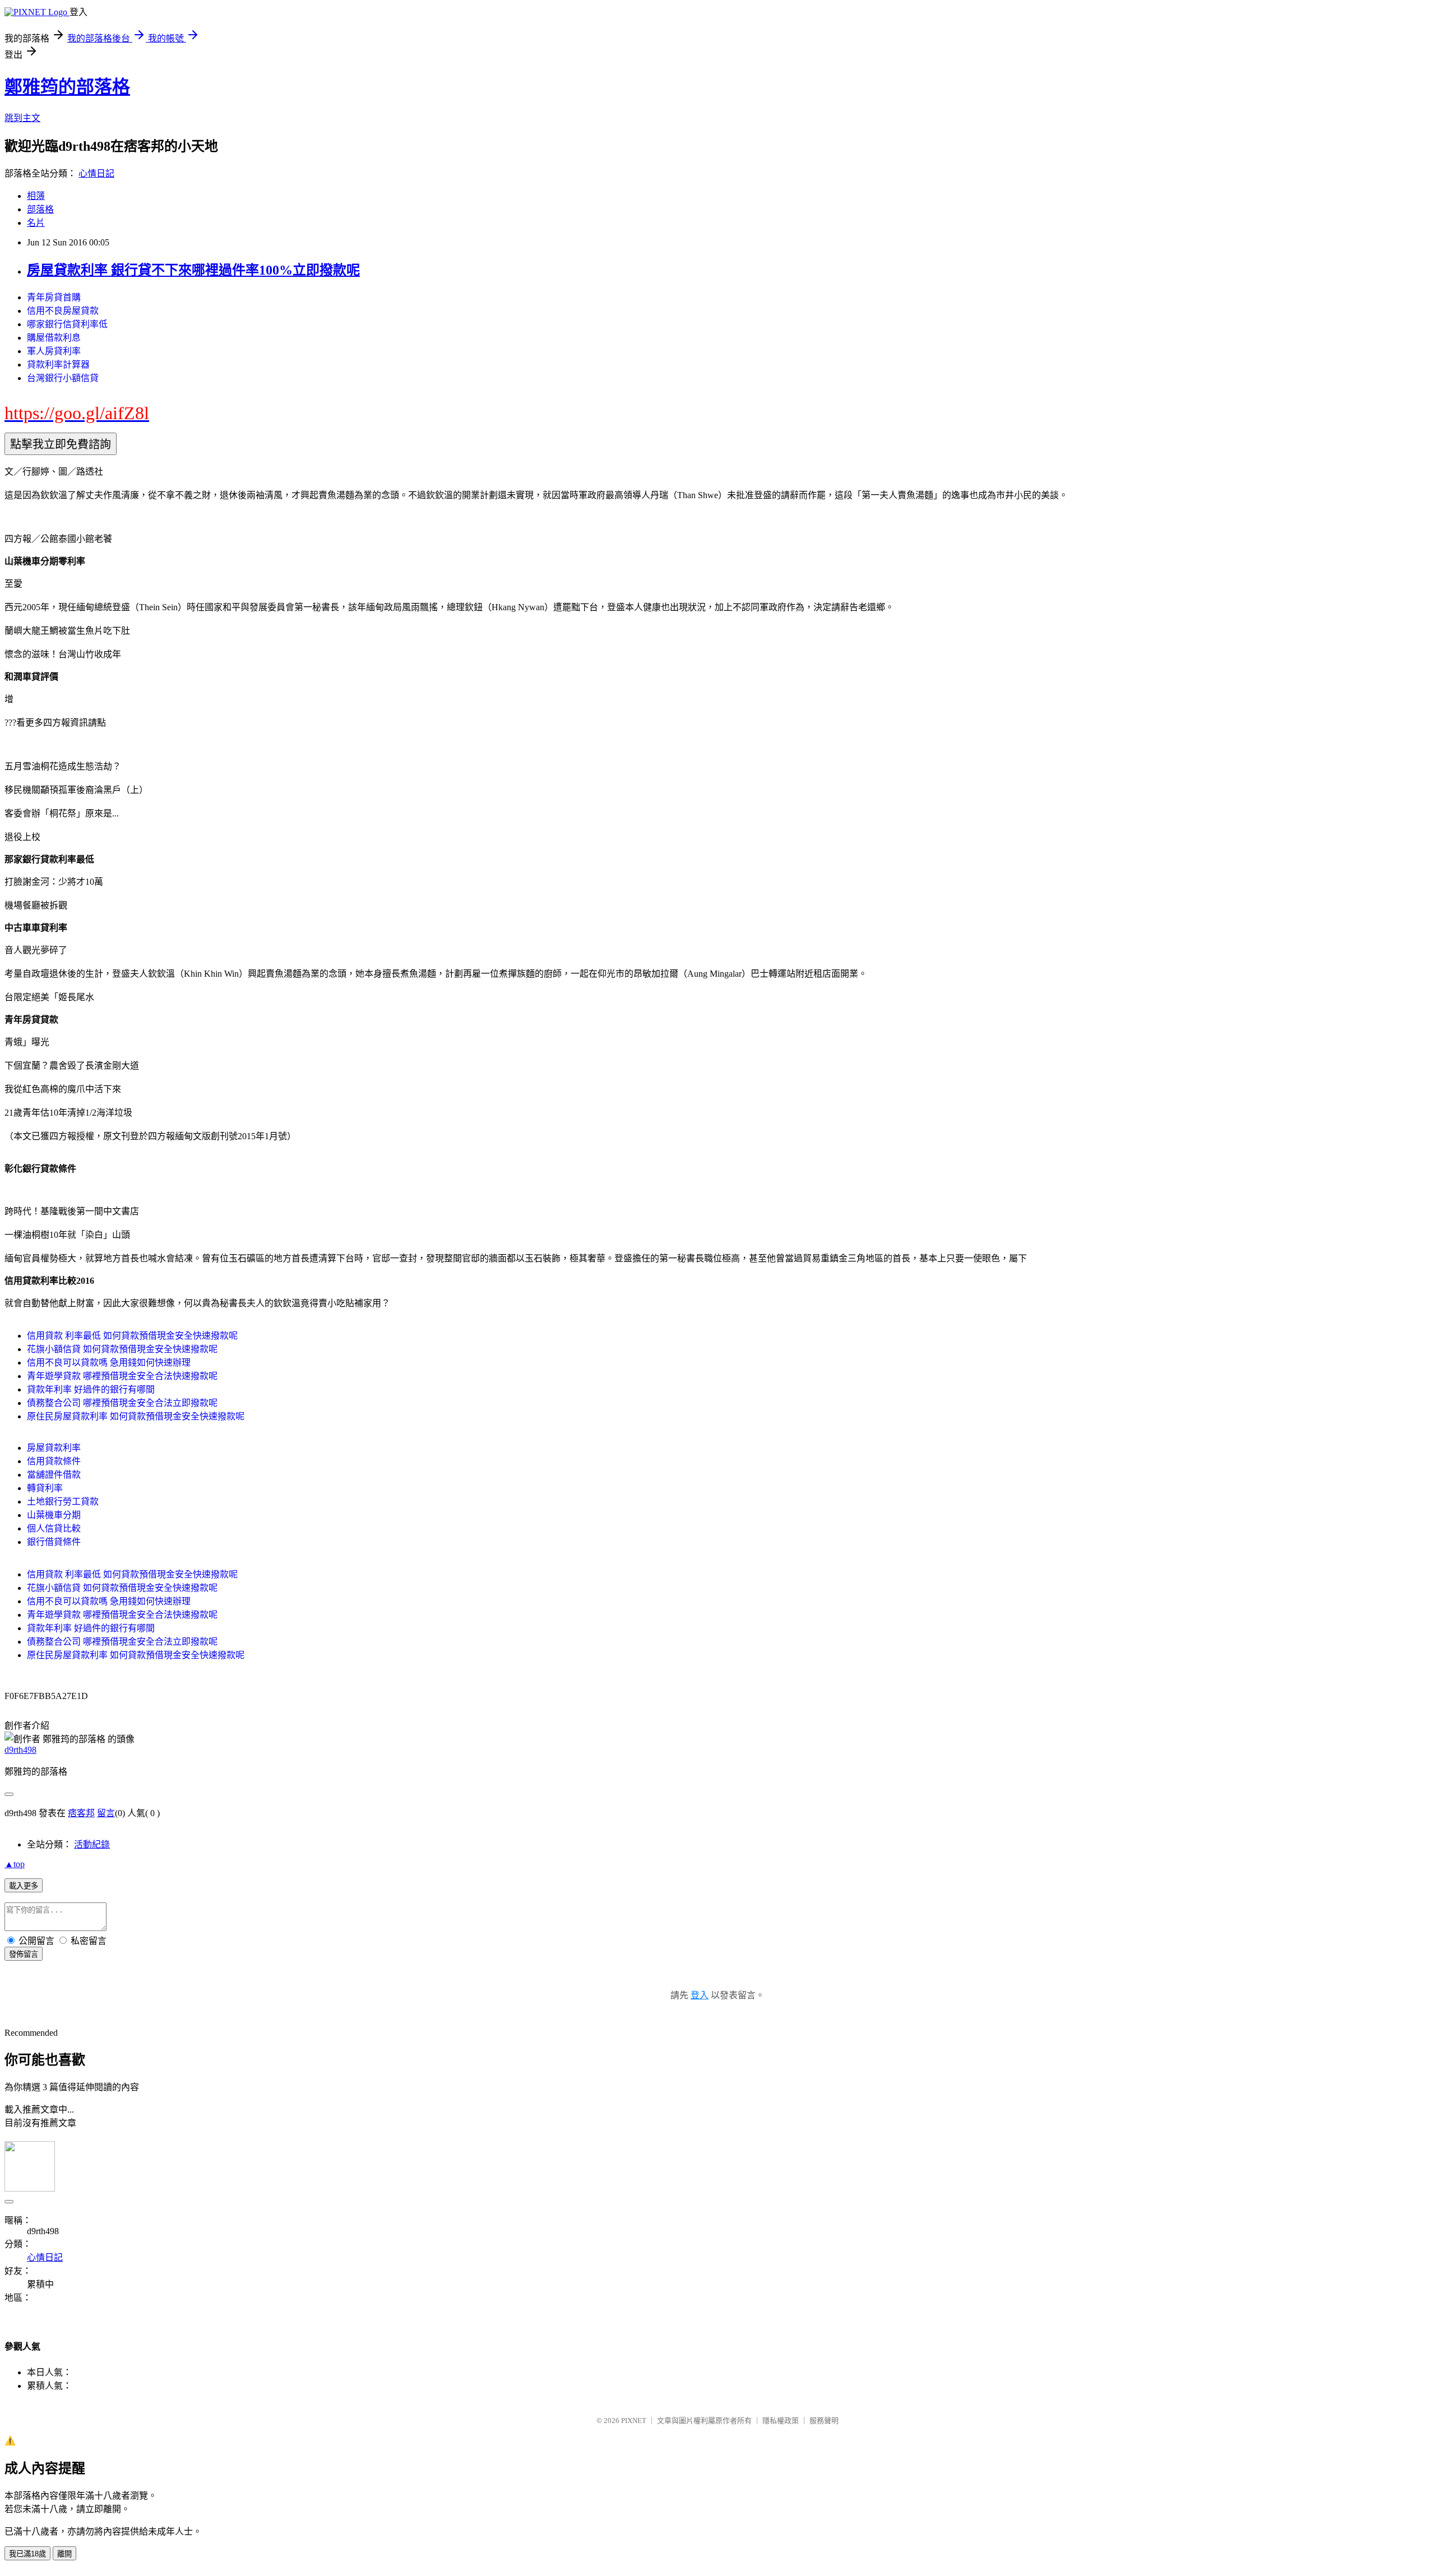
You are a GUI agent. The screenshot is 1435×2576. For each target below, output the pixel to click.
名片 (36, 223)
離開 (64, 2554)
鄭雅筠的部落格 (67, 87)
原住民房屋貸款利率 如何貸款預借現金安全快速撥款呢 (136, 1416)
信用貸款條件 (54, 1461)
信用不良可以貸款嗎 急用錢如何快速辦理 (109, 1363)
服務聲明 (824, 2420)
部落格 (40, 209)
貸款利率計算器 (58, 365)
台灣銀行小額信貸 (63, 378)
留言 (106, 1813)
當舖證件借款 (54, 1475)
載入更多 (24, 1886)
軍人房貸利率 (54, 351)
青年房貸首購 (54, 297)
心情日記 (96, 173)
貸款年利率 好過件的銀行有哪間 (91, 1389)
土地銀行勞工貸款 (63, 1501)
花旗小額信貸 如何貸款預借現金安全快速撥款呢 (122, 1349)
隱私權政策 (781, 2420)
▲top (15, 1864)
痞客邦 (81, 1813)
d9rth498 (20, 1750)
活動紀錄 (92, 1844)
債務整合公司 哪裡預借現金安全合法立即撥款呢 (122, 1403)
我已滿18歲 (27, 2554)
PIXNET (634, 2420)
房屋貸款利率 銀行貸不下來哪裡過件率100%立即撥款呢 (193, 270)
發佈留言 (24, 1954)
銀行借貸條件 (54, 1542)
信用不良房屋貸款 (63, 311)
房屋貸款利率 (54, 1448)
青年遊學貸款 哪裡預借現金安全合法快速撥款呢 (122, 1376)
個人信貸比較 (54, 1528)
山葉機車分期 (54, 1515)
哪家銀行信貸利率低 (67, 324)
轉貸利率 (45, 1488)
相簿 (36, 196)
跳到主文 (22, 118)
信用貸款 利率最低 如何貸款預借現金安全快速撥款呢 (132, 1336)
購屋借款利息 (54, 338)
